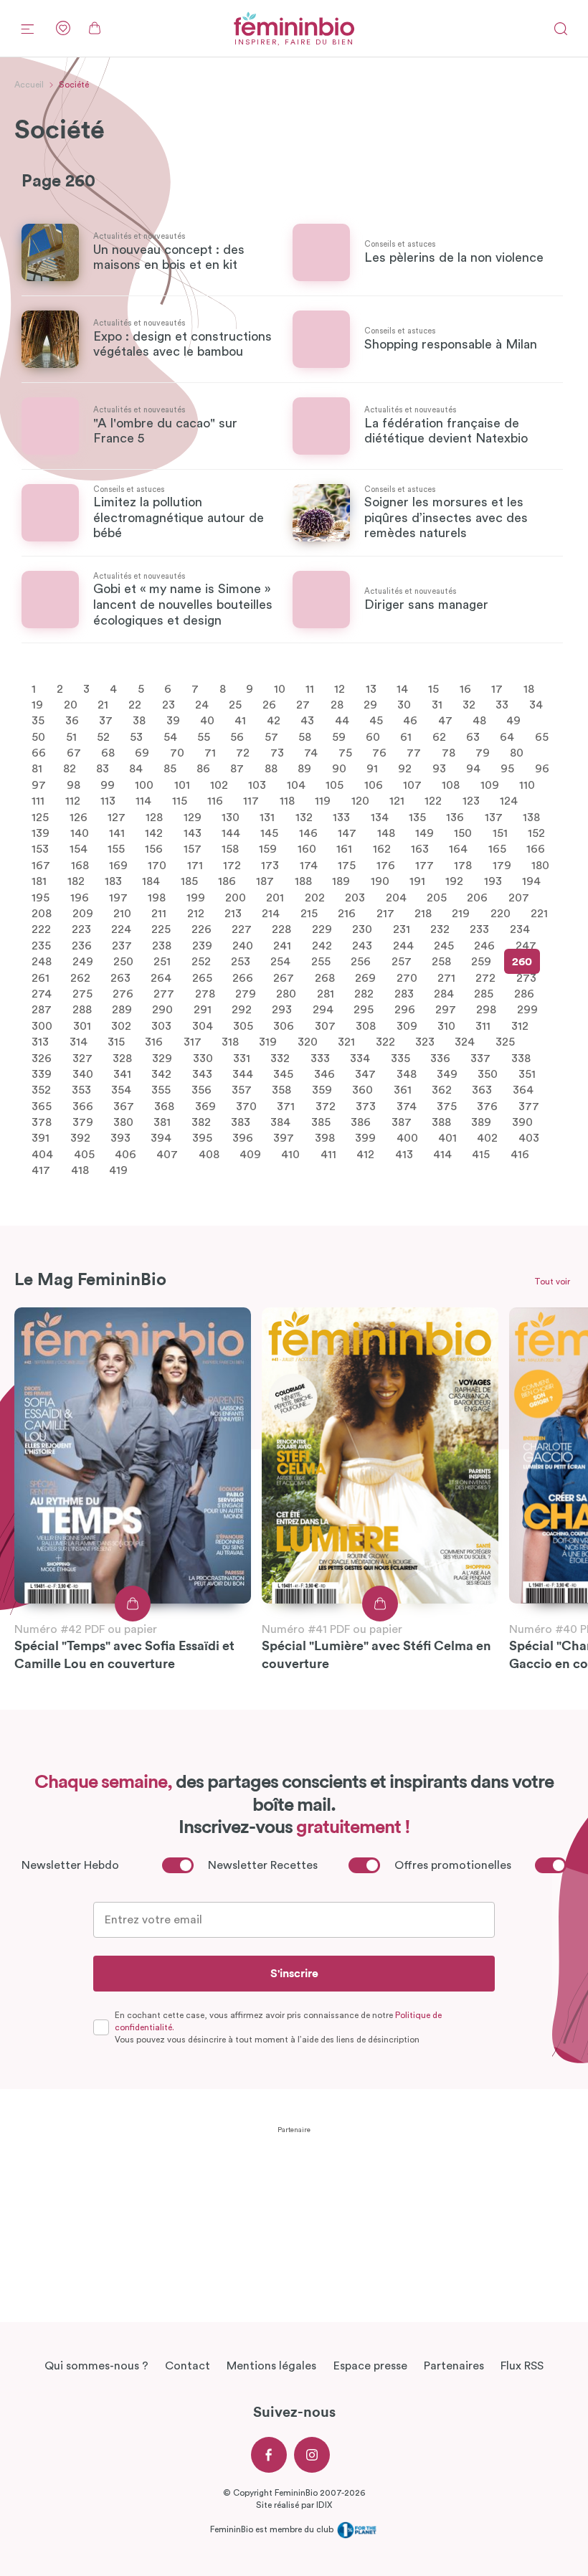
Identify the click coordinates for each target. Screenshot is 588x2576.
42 (274, 721)
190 (380, 881)
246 (484, 945)
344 (243, 1074)
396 (243, 1138)
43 (307, 721)
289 (122, 1010)
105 (335, 785)
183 (113, 881)
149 (425, 833)
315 (116, 1042)
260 (522, 962)
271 (446, 977)
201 (275, 897)
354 (121, 1090)
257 (402, 962)
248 (42, 962)
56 (237, 737)
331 (242, 1058)
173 (270, 865)
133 (341, 817)
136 (455, 817)
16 (465, 688)
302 (121, 1026)
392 (80, 1138)
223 (81, 929)
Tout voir (552, 1282)
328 (122, 1058)
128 (154, 817)
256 (361, 962)
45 (376, 721)
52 (103, 737)
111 (38, 801)
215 (309, 914)
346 (324, 1074)
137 (494, 817)
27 (303, 705)
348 (407, 1074)
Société (74, 85)
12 (340, 688)
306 (284, 1026)
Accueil (29, 85)
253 (241, 962)
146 (308, 833)
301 (82, 1026)
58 (305, 737)
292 (242, 1010)
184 (151, 881)
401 (447, 1138)
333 (320, 1058)
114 (143, 801)
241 (282, 945)
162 (382, 849)
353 (81, 1090)
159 (268, 849)
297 (446, 1010)
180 (540, 865)
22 (135, 705)
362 (442, 1090)
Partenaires (454, 2366)
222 (41, 929)
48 (479, 721)
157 (193, 849)
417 (41, 1170)
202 (315, 897)
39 (173, 721)
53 (136, 737)
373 (366, 1106)
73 (277, 753)
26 (269, 705)
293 (282, 1010)
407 (167, 1154)
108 (451, 785)
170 (157, 865)
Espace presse (370, 2366)
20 (71, 705)
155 (116, 849)
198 (157, 897)
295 (364, 1010)
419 (118, 1170)
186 (227, 881)
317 (193, 1042)
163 (420, 849)
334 (360, 1058)
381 (162, 1122)
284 (444, 994)
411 (328, 1154)
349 (447, 1074)
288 (82, 1010)
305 (243, 1026)
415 (481, 1154)
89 (304, 769)
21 (103, 705)
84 (136, 769)
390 (522, 1122)
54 (170, 737)
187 (265, 881)
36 (72, 721)
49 (513, 721)
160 (307, 849)
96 (542, 769)
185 (189, 881)
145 (269, 833)
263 (120, 977)
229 (322, 929)
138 (531, 817)
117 (251, 801)
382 (201, 1122)
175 (347, 865)
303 (161, 1026)
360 (362, 1090)
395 (202, 1138)
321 (346, 1042)
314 (79, 1042)
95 (507, 769)
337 (480, 1058)
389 (481, 1122)
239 (202, 945)
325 (505, 1042)
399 (365, 1138)
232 (440, 929)
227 (242, 929)
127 (117, 817)
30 (404, 705)
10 (280, 688)
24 (202, 705)
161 (344, 849)
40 (207, 721)
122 (433, 801)
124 (509, 801)
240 (243, 945)
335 (400, 1058)
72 (243, 753)
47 (445, 721)
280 (286, 994)
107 (412, 785)
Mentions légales (271, 2366)
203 (355, 897)
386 (361, 1122)
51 (71, 737)
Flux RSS (522, 2366)
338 (521, 1058)
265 (202, 977)
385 (321, 1122)
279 (246, 994)
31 (437, 705)
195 (41, 897)
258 (441, 962)
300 (42, 1026)
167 (41, 865)
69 (142, 753)
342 (161, 1074)
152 (536, 833)
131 (267, 817)
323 (425, 1042)
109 (490, 785)
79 (483, 753)
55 (204, 737)
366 (83, 1106)
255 (321, 962)
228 (281, 929)
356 (201, 1090)
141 (117, 833)
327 (82, 1058)
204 (396, 897)
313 (40, 1042)
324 (465, 1042)
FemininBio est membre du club (273, 2529)
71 (210, 753)
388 (441, 1122)
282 (364, 994)
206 (477, 897)
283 (404, 994)
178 (463, 865)
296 (405, 1010)
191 (417, 881)
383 (241, 1122)
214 (271, 914)
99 (108, 785)
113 (108, 801)
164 (458, 849)
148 (386, 833)
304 (203, 1026)
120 (360, 801)
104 (296, 785)
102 (219, 785)
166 (536, 849)
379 (83, 1122)
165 (497, 849)
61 (406, 737)
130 (231, 817)
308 (366, 1026)
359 (322, 1090)
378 (42, 1122)
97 (39, 785)
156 (154, 849)
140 (80, 833)
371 (286, 1106)
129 (193, 817)
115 (180, 801)
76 (379, 753)
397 (284, 1138)
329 (162, 1058)
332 (280, 1058)
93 (439, 769)
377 (529, 1106)
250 (123, 962)
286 (524, 994)
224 (121, 929)
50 (38, 737)
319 (268, 1042)
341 (122, 1074)
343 (202, 1074)
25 (235, 705)
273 (526, 977)
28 (337, 705)
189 (341, 881)
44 (342, 721)
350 (488, 1074)
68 (108, 753)
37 (106, 721)
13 (371, 688)
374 (407, 1106)
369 (205, 1106)
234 (520, 929)
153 (40, 849)
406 (125, 1154)
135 (417, 817)
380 (123, 1122)
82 (70, 769)
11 (310, 688)
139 (41, 833)
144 (231, 833)
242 (322, 945)
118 (287, 801)
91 (372, 769)
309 (407, 1026)
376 (487, 1106)
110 (527, 785)
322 (385, 1042)
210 (122, 914)
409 (250, 1154)
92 (405, 769)
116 (215, 801)
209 (83, 914)
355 (161, 1090)
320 (308, 1042)
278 (205, 994)
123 (471, 801)
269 (365, 977)
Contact (188, 2366)
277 (164, 994)
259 (481, 962)
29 (370, 705)
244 (403, 945)
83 (103, 769)
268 (325, 977)
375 (447, 1106)
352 (41, 1090)
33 (502, 705)
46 (410, 721)
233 (479, 929)
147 (347, 833)
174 (309, 865)
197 (118, 897)
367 (124, 1106)
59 (339, 737)
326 (42, 1058)
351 (527, 1074)
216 (347, 914)
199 (196, 897)
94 (473, 769)
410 (290, 1154)
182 (76, 881)
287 (42, 1010)
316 (154, 1042)
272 (485, 977)
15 (433, 688)
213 (233, 914)
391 (41, 1138)
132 (304, 817)
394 (161, 1138)
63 (473, 737)
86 (203, 769)
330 (203, 1058)
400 (407, 1138)
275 (82, 994)
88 (271, 769)
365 (42, 1106)
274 (42, 994)
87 (237, 769)
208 (42, 914)
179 (502, 865)
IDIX (324, 2505)
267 (284, 977)
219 (461, 914)
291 (203, 1010)
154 (79, 849)
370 (246, 1106)
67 (74, 753)
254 (280, 962)
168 (80, 865)
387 (402, 1122)
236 (82, 945)
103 (257, 785)
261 (41, 977)
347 (365, 1074)
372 (326, 1106)
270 (407, 977)
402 (487, 1138)
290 (162, 1010)
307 (325, 1026)
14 (402, 688)
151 (500, 833)
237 (122, 945)
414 (442, 1154)
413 (404, 1154)
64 (507, 737)
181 (39, 881)
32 (469, 705)
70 (177, 753)
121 (397, 801)
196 (80, 897)
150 (463, 833)
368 (164, 1106)
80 (517, 753)
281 (326, 994)
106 (374, 785)
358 (281, 1090)
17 (497, 688)
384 (280, 1122)
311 (483, 1026)
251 (162, 962)
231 (402, 929)
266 (243, 977)
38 (139, 721)
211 (159, 914)
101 (182, 785)
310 (446, 1026)
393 (120, 1138)
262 (80, 977)
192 (454, 881)
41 (240, 721)
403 (529, 1138)
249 (83, 962)
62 (439, 737)
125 (40, 817)
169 (118, 865)
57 (271, 737)
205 (437, 897)
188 (303, 881)
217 (385, 914)
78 (449, 753)
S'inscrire (294, 1974)
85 (170, 769)
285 (484, 994)
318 (230, 1042)
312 (520, 1026)
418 (80, 1170)
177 (425, 865)
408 (209, 1154)
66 (39, 753)
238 (162, 945)
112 (73, 801)
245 (444, 945)
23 (169, 705)
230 (362, 929)
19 (37, 705)
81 (37, 769)
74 (311, 753)
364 (523, 1090)
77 (414, 753)
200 (236, 897)
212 (196, 914)
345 (283, 1074)
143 (193, 833)
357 (242, 1090)
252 (201, 962)
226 (201, 929)
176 (386, 865)
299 (527, 1010)
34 (536, 705)
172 (232, 865)
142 (154, 833)
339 (42, 1074)
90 (339, 769)
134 (380, 817)
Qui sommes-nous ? (96, 2366)
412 (365, 1154)
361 (403, 1090)
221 (539, 914)
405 (84, 1154)
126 (79, 817)
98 (73, 785)
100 (144, 785)
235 (41, 945)
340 (83, 1074)
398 (325, 1138)
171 (195, 865)
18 (529, 688)
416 (520, 1154)
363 (482, 1090)
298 (486, 1010)
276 (123, 994)
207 (519, 897)
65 (542, 737)
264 (161, 977)
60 (373, 737)
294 (323, 1010)
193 (493, 881)
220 (501, 914)
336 (440, 1058)
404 (42, 1154)
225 (161, 929)
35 (38, 721)
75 (345, 753)
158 (230, 849)
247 (526, 945)
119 (323, 801)
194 (531, 881)
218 (423, 914)
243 (362, 945)
